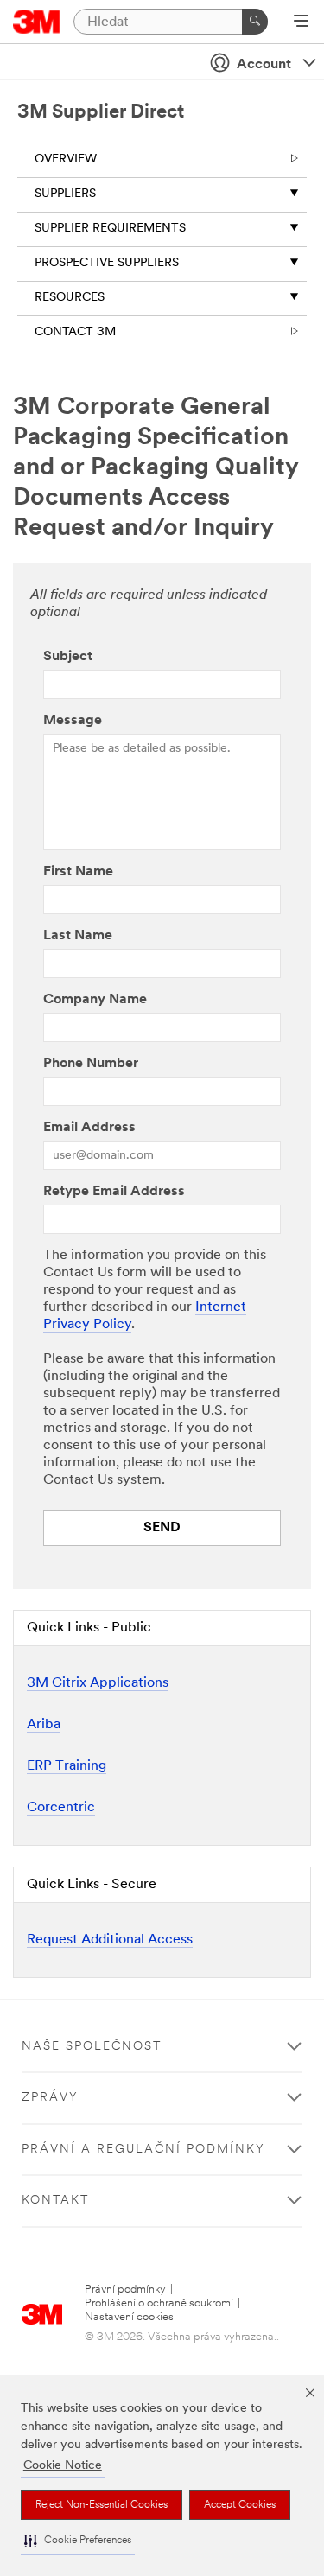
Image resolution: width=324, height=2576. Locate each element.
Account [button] (264, 65)
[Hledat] (255, 22)
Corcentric (61, 1808)
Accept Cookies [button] (240, 2505)
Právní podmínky (125, 2290)
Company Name (95, 1000)
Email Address (89, 1128)
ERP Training (67, 1766)
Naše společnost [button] (92, 2047)
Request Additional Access (110, 1940)
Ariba (44, 1725)
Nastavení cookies (129, 2317)
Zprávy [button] (50, 2098)
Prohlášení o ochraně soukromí (159, 2303)
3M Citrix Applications (98, 1683)
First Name (78, 872)
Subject (68, 657)
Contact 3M (75, 332)
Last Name (78, 936)
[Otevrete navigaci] (301, 22)
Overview (66, 159)
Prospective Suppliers (107, 263)
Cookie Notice (63, 2466)
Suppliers (65, 194)
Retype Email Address (114, 1192)
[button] (78, 2541)
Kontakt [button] (55, 2201)
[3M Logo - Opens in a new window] (37, 22)
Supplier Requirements (110, 229)
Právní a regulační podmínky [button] (143, 2150)
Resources (70, 298)
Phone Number (91, 1064)
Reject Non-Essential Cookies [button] (102, 2505)
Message (73, 721)
